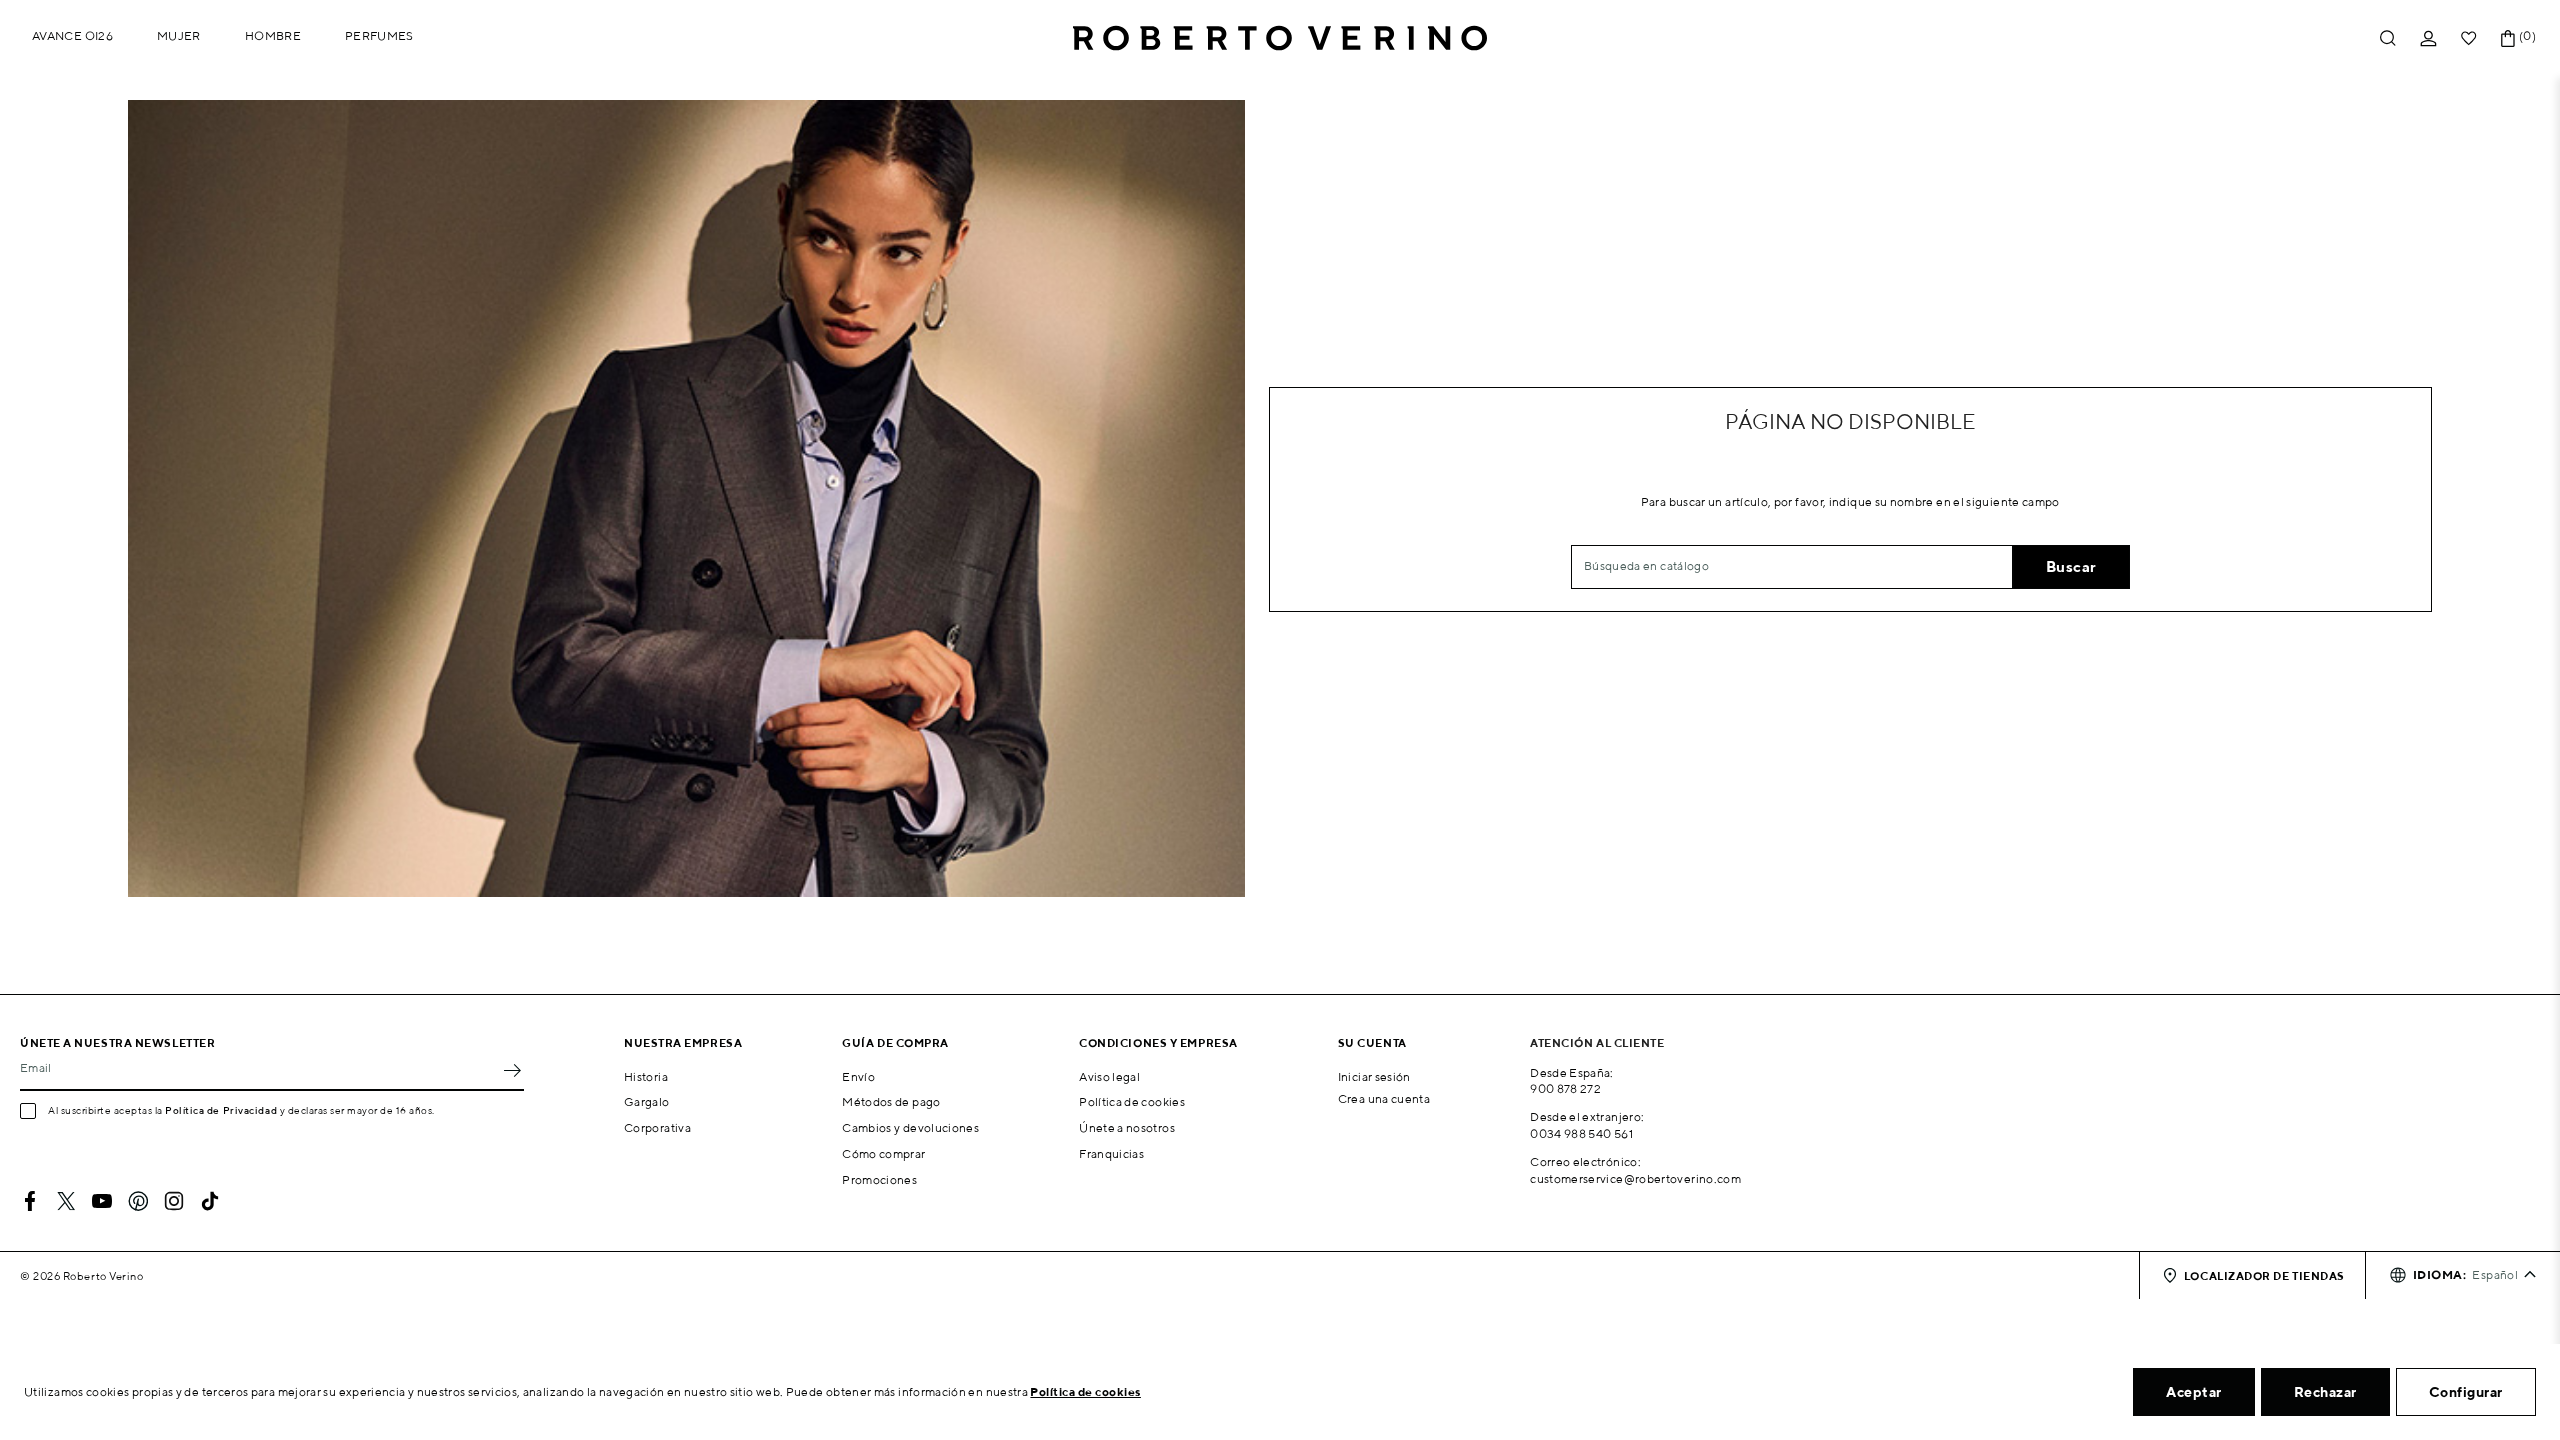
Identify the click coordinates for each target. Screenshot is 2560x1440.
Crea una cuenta (1384, 1098)
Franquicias (1111, 1153)
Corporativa (657, 1127)
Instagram (174, 1201)
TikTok (210, 1201)
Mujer (179, 35)
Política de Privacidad (221, 1110)
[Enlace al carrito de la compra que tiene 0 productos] (2508, 38)
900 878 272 (1565, 1088)
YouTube (102, 1201)
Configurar (2466, 1392)
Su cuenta (1372, 1042)
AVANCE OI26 (72, 35)
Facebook (30, 1201)
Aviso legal (1109, 1076)
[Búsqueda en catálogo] (2388, 38)
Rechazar (2325, 1392)
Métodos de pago (891, 1101)
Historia (646, 1076)
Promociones (879, 1179)
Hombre (273, 35)
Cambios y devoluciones (910, 1127)
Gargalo (647, 1101)
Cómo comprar (883, 1153)
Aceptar (2194, 1392)
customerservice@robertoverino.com (1635, 1178)
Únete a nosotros (1127, 1127)
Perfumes (379, 35)
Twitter (66, 1201)
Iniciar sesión (1374, 1076)
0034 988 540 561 (1581, 1133)
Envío (858, 1076)
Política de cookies (1132, 1101)
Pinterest (138, 1201)
